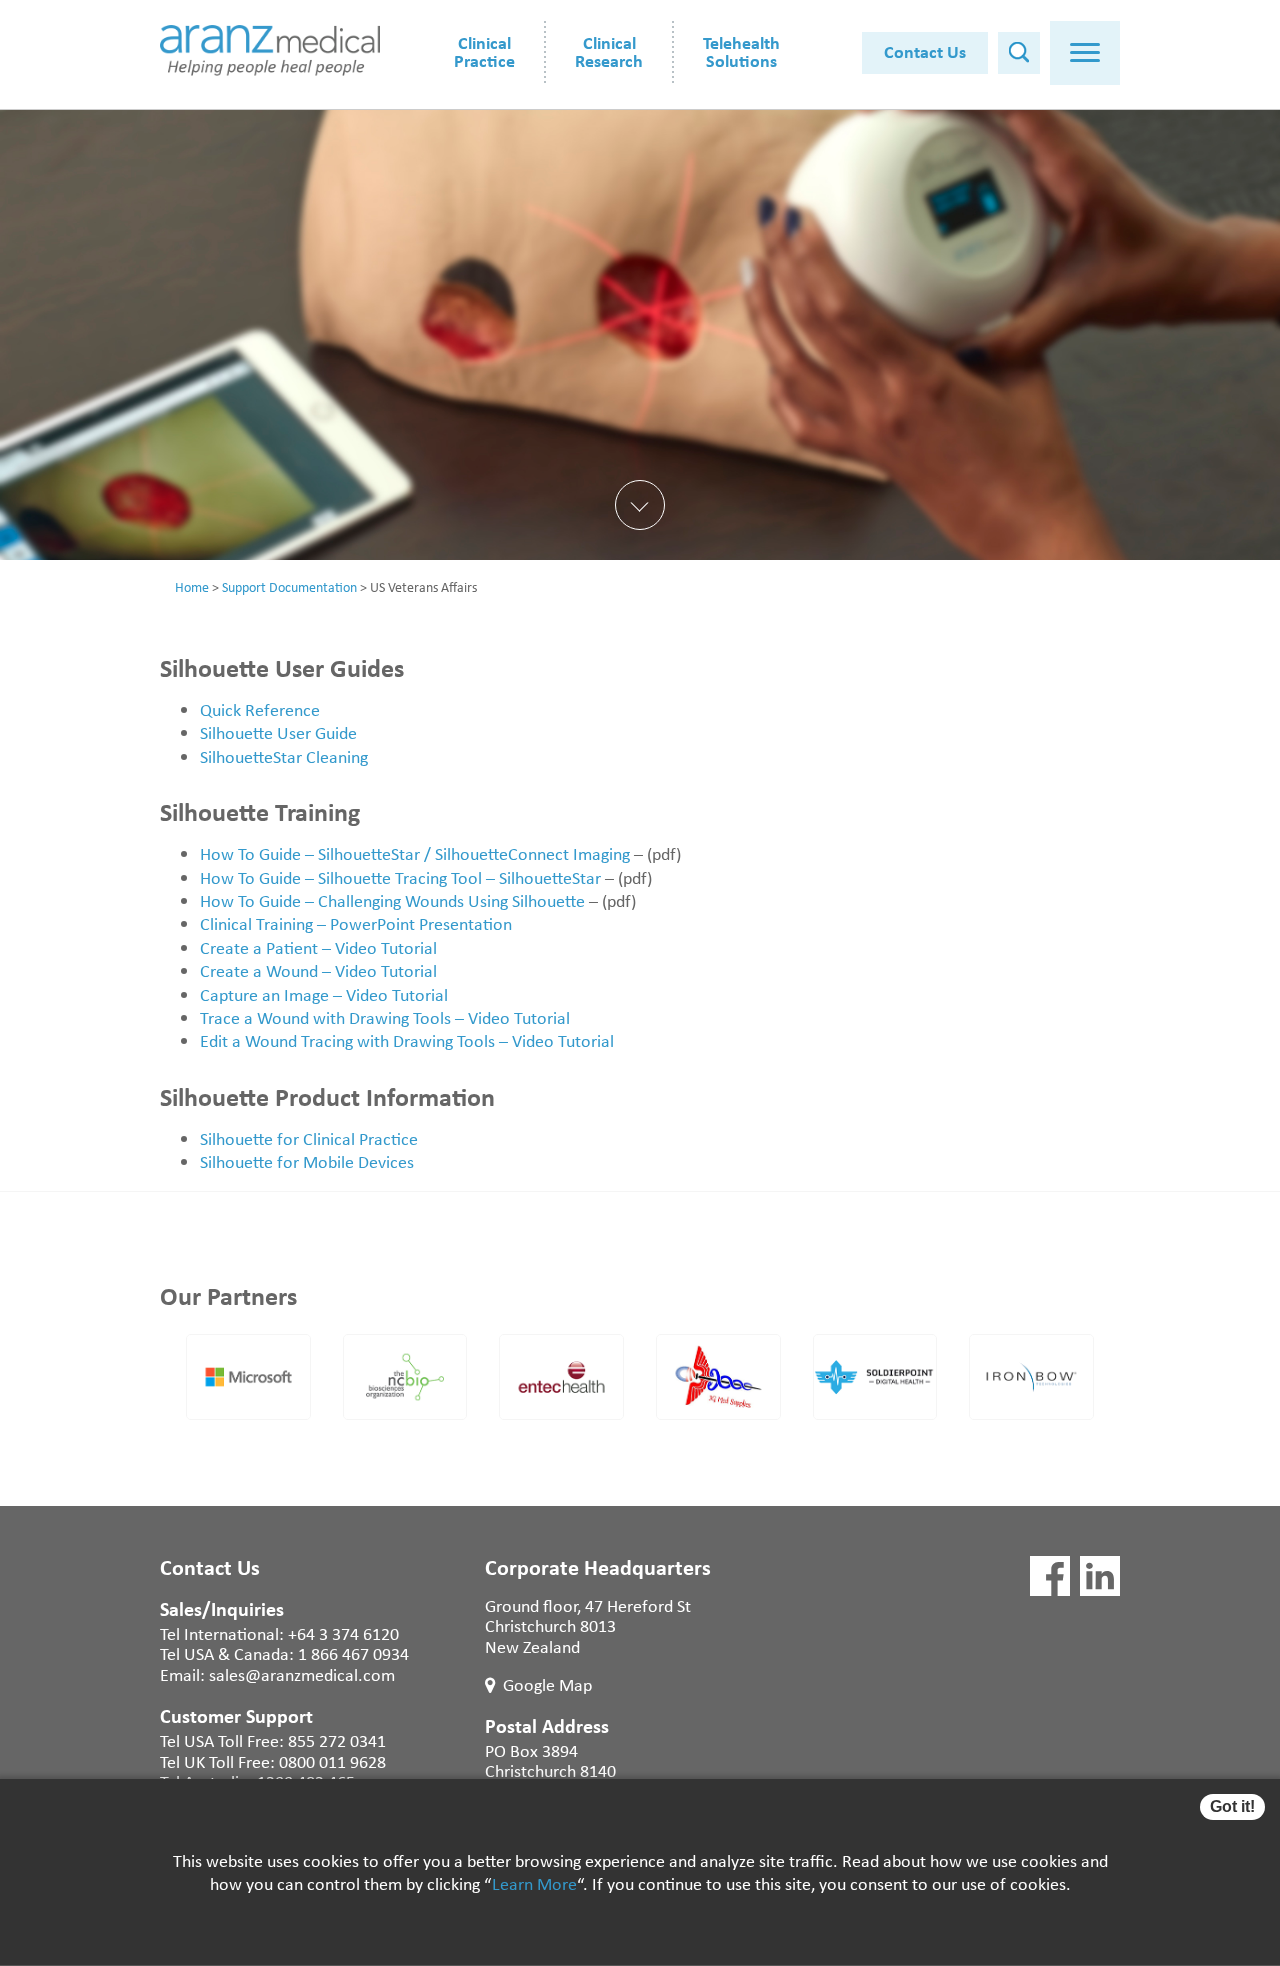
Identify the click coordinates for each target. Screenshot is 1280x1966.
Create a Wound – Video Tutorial (318, 970)
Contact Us (925, 51)
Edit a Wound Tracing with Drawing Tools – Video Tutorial (407, 1040)
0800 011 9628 (332, 1761)
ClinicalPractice (484, 51)
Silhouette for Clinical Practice (309, 1138)
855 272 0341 (337, 1740)
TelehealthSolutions (741, 51)
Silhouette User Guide (278, 732)
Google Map (547, 1684)
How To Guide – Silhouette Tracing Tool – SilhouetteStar (400, 877)
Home (192, 586)
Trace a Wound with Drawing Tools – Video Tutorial (385, 1017)
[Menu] (1085, 53)
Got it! (1232, 1806)
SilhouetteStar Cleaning (284, 756)
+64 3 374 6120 (343, 1633)
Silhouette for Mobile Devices (307, 1161)
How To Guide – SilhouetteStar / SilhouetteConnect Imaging (415, 853)
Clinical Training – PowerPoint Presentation (356, 923)
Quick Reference (260, 709)
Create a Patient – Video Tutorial (318, 947)
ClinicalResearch (609, 51)
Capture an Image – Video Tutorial (324, 994)
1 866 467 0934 (353, 1653)
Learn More (534, 1884)
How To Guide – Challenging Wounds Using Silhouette (392, 900)
